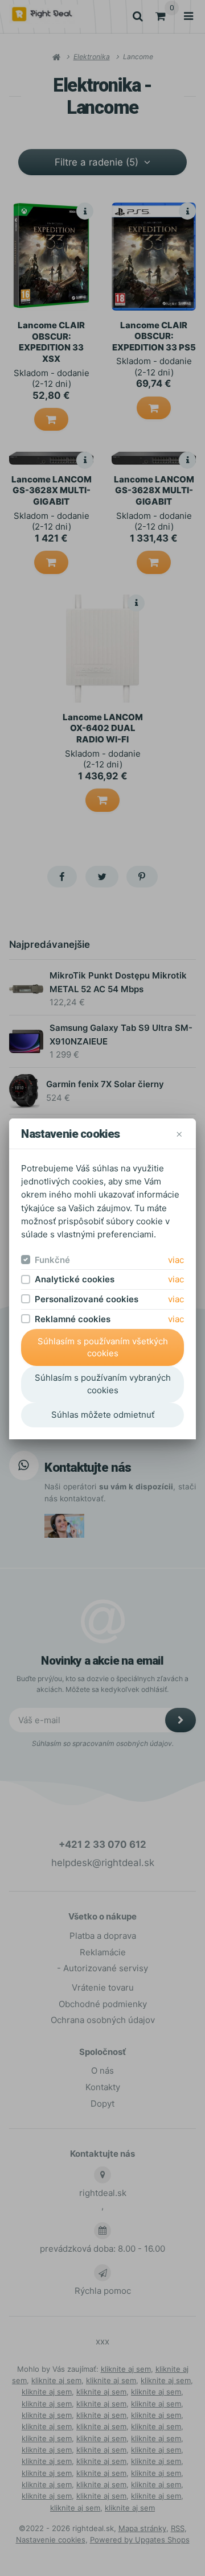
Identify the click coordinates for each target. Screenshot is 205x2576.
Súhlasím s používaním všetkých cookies (103, 1347)
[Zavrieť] (179, 1134)
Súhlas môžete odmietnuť (103, 1415)
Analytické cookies (75, 1279)
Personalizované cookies (87, 1299)
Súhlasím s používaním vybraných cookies (103, 1384)
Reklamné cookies (73, 1319)
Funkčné (52, 1260)
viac (176, 1260)
